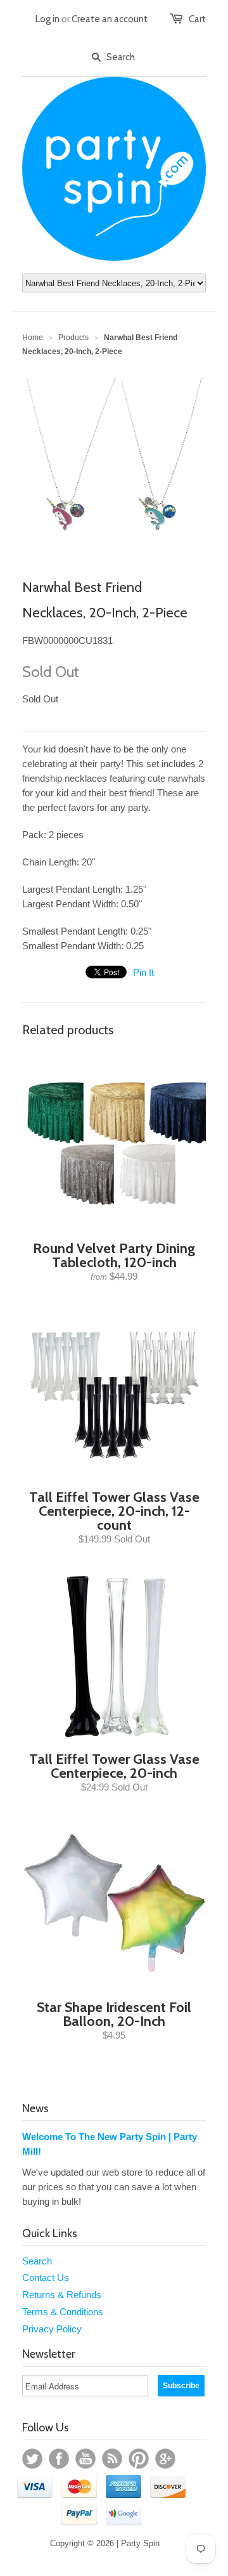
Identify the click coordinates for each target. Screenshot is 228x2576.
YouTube (85, 2459)
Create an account (110, 19)
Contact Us (46, 2277)
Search (37, 2261)
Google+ (165, 2459)
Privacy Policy (52, 2329)
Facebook (59, 2459)
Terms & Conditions (63, 2312)
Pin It (143, 972)
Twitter (32, 2459)
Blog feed (112, 2459)
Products (73, 338)
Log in (47, 19)
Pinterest (139, 2459)
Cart (197, 19)
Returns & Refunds (62, 2295)
